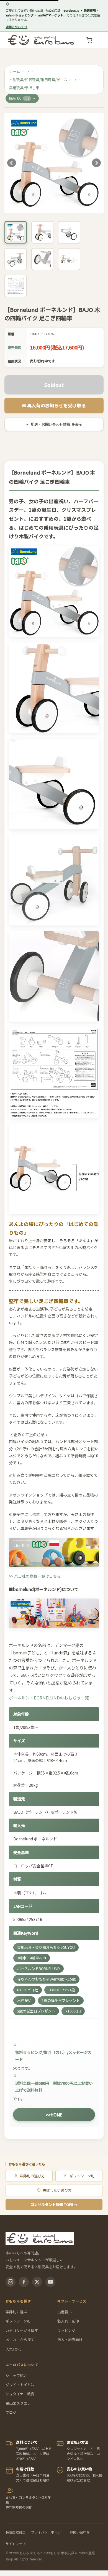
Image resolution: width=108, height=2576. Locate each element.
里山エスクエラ (18, 2403)
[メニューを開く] (104, 40)
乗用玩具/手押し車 (24, 88)
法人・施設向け (70, 2340)
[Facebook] (24, 2282)
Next (96, 163)
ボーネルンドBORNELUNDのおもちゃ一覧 (49, 1698)
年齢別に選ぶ (16, 2312)
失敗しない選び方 (57, 2190)
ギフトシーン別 (82, 2176)
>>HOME (54, 2115)
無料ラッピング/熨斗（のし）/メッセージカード (53, 2056)
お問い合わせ (80, 2532)
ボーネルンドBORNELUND (38, 1968)
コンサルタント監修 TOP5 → (54, 2204)
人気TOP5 (14, 2349)
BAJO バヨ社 (28, 1990)
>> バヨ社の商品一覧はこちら (35, 1576)
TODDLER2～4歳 (62, 1990)
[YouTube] (50, 2282)
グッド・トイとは (20, 2385)
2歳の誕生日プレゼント (36, 2011)
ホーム (15, 71)
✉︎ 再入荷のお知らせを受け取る (54, 405)
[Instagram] (11, 2282)
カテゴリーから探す (22, 2330)
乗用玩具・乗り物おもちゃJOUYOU (46, 1947)
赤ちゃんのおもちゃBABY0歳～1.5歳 (46, 1979)
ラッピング (66, 2330)
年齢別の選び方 (32, 2176)
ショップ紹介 (16, 2375)
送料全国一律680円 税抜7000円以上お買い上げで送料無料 (54, 2087)
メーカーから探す (20, 2340)
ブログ (11, 2412)
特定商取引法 (16, 2532)
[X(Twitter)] (37, 2282)
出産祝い (24, 2000)
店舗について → (16, 27)
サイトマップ (16, 2544)
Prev (12, 163)
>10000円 (73, 2011)
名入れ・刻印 (68, 2321)
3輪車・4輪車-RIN (32, 1958)
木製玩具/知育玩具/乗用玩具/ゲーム (38, 80)
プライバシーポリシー (48, 2532)
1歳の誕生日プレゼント (61, 2000)
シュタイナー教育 (20, 2394)
